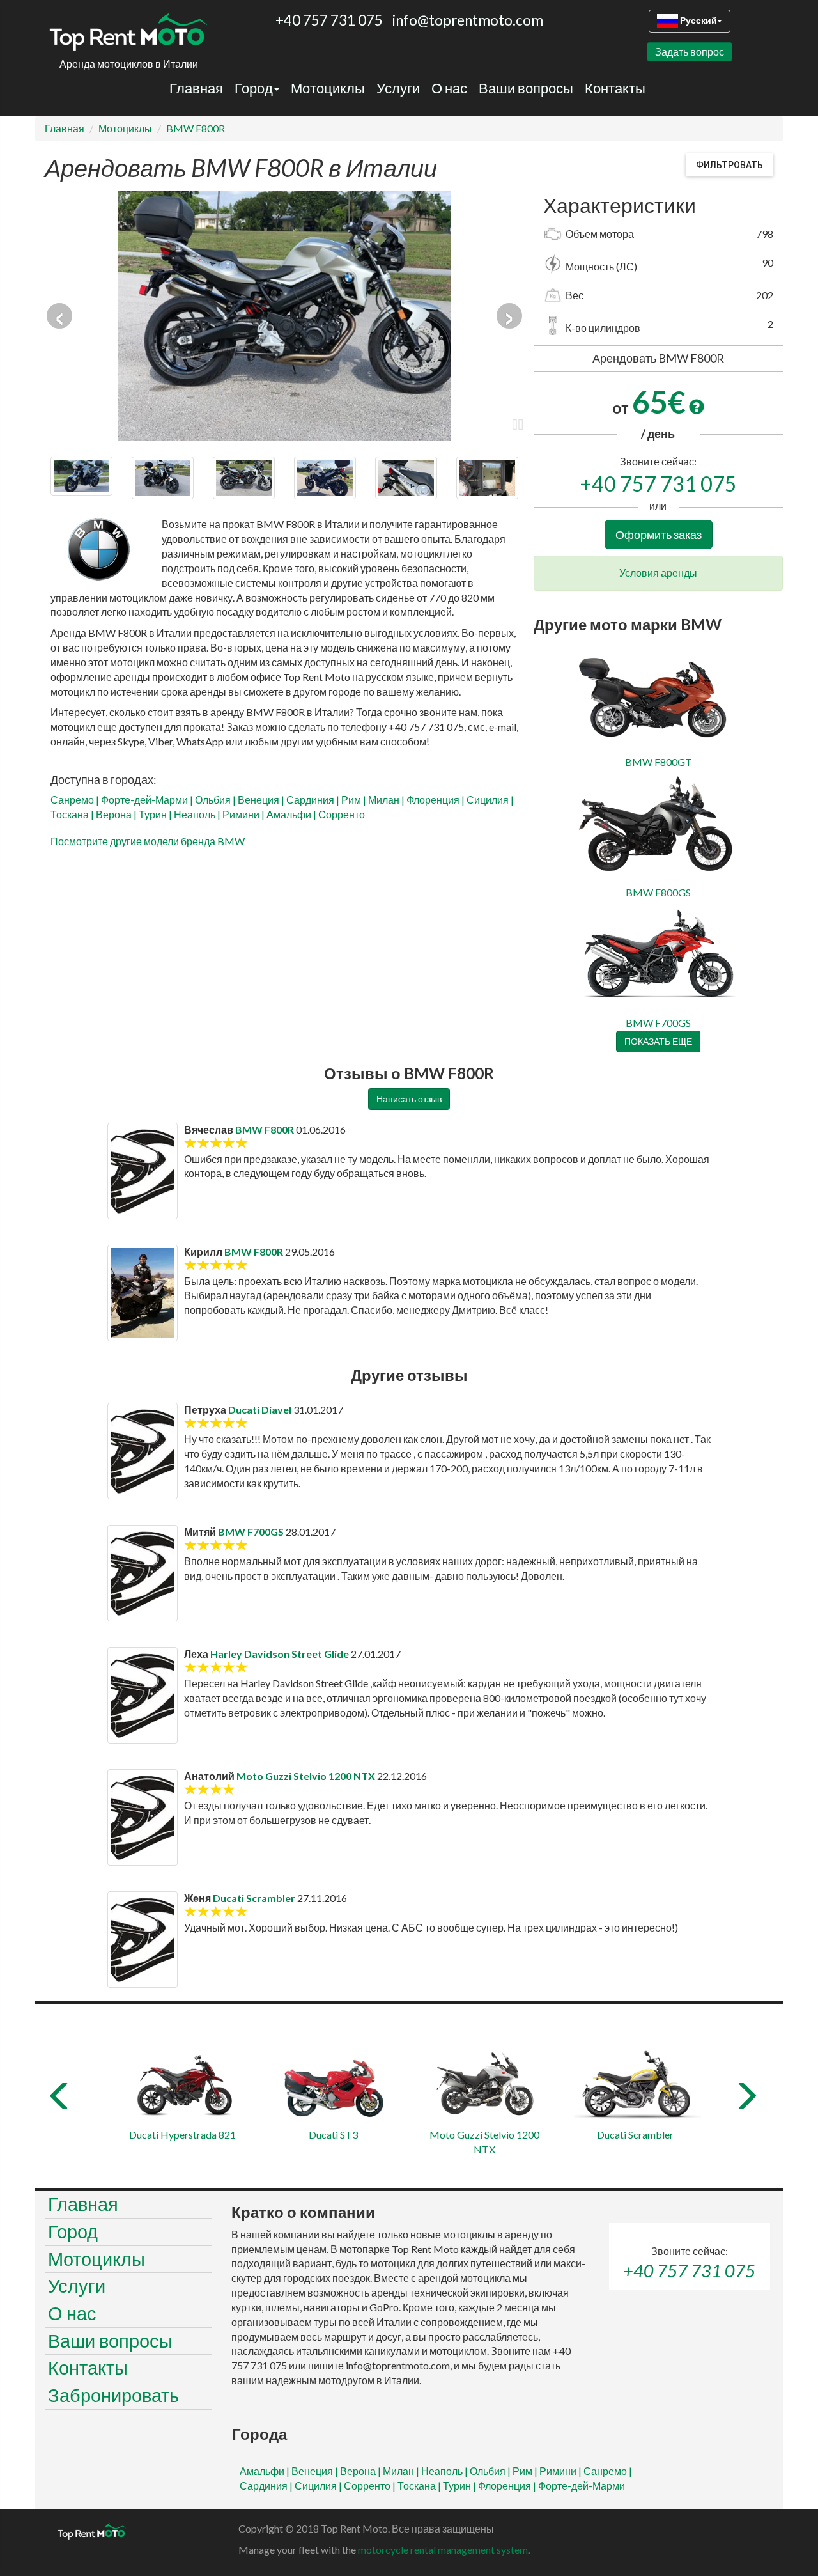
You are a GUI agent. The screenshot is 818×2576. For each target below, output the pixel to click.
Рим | (355, 800)
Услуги (398, 88)
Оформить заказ (659, 535)
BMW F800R (196, 128)
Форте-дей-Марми (582, 2486)
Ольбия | (216, 800)
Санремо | (76, 800)
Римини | (244, 814)
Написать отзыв (409, 1099)
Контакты (615, 88)
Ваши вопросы (526, 88)
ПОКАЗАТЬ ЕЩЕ (658, 1041)
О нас (449, 88)
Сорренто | (371, 2486)
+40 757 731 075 (658, 484)
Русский (698, 20)
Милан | (387, 800)
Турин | (156, 814)
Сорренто (342, 814)
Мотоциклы (328, 88)
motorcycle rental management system (443, 2549)
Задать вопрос (690, 51)
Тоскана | (73, 814)
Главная (196, 88)
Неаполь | (198, 814)
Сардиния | (314, 800)
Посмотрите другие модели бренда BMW (148, 841)
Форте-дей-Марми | (148, 800)
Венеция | (262, 800)
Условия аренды (658, 573)
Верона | (117, 814)
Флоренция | (436, 800)
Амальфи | (292, 814)
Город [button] (254, 88)
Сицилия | (490, 800)
